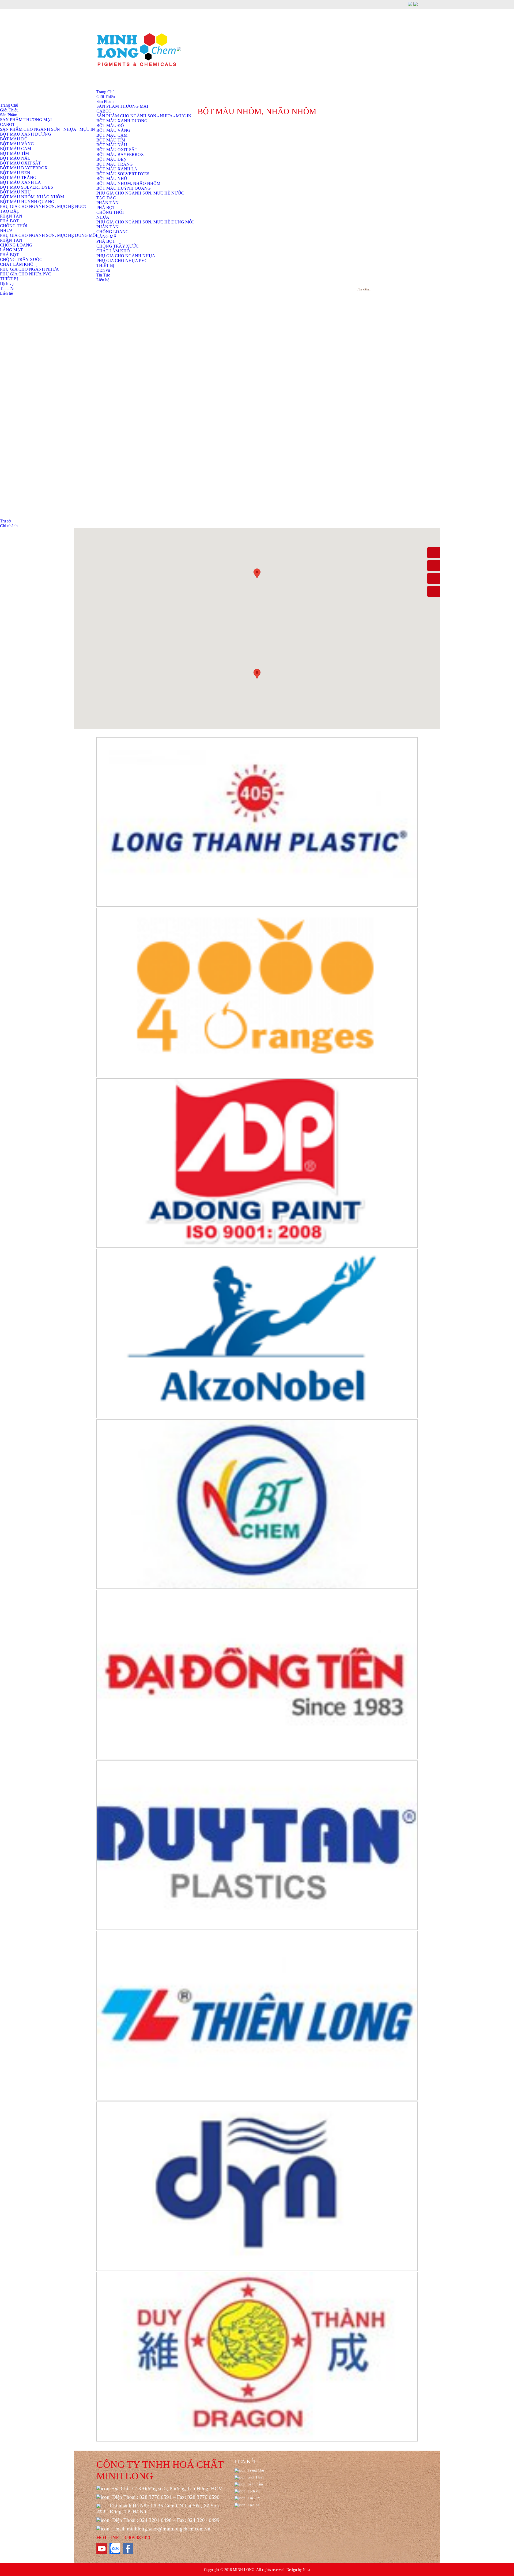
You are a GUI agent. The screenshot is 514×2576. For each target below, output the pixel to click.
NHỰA (103, 217)
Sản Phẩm (105, 101)
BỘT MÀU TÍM (111, 140)
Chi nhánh (9, 526)
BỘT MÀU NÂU (112, 145)
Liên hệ (103, 280)
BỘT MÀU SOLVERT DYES (123, 174)
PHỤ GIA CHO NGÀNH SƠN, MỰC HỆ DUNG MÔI (145, 222)
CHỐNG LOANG (113, 232)
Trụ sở (5, 521)
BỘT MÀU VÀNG (113, 130)
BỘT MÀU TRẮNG (115, 164)
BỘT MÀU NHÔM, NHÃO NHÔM (128, 183)
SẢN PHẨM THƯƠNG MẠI (122, 106)
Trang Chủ (105, 92)
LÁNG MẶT (108, 236)
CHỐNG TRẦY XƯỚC (118, 246)
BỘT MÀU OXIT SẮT (117, 150)
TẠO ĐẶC (106, 198)
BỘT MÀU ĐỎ (110, 126)
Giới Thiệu (106, 97)
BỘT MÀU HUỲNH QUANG (124, 188)
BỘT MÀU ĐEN (112, 159)
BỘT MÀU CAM (112, 135)
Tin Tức (103, 275)
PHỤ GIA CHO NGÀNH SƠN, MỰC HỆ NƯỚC (140, 193)
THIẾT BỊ (105, 265)
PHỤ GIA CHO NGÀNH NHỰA (126, 256)
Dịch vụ (103, 270)
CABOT (7, 124)
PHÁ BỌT (106, 207)
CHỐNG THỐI (110, 212)
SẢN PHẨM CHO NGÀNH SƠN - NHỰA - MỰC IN (48, 129)
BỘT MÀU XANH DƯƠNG (26, 134)
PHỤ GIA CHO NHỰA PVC (122, 261)
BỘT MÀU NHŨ (112, 179)
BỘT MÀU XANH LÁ (117, 169)
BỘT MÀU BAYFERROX (120, 154)
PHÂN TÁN (107, 203)
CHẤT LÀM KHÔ (113, 251)
